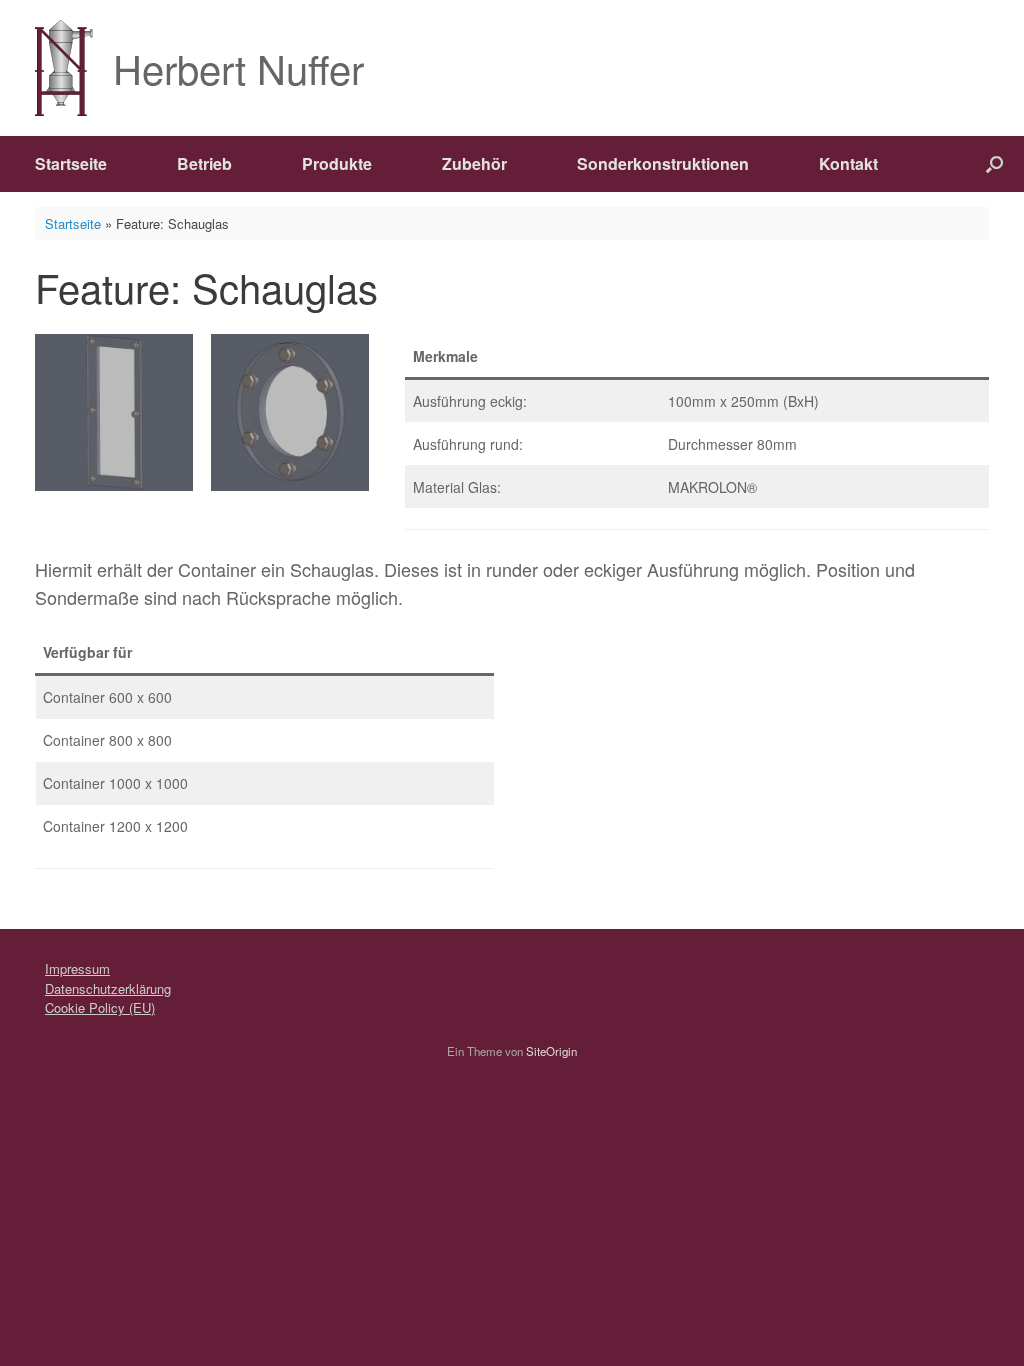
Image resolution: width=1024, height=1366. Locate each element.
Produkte (337, 163)
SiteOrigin (551, 1051)
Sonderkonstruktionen (663, 163)
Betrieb (204, 163)
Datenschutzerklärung (108, 988)
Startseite (71, 163)
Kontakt (848, 163)
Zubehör (474, 163)
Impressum (77, 968)
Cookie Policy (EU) (100, 1007)
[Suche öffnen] (994, 164)
